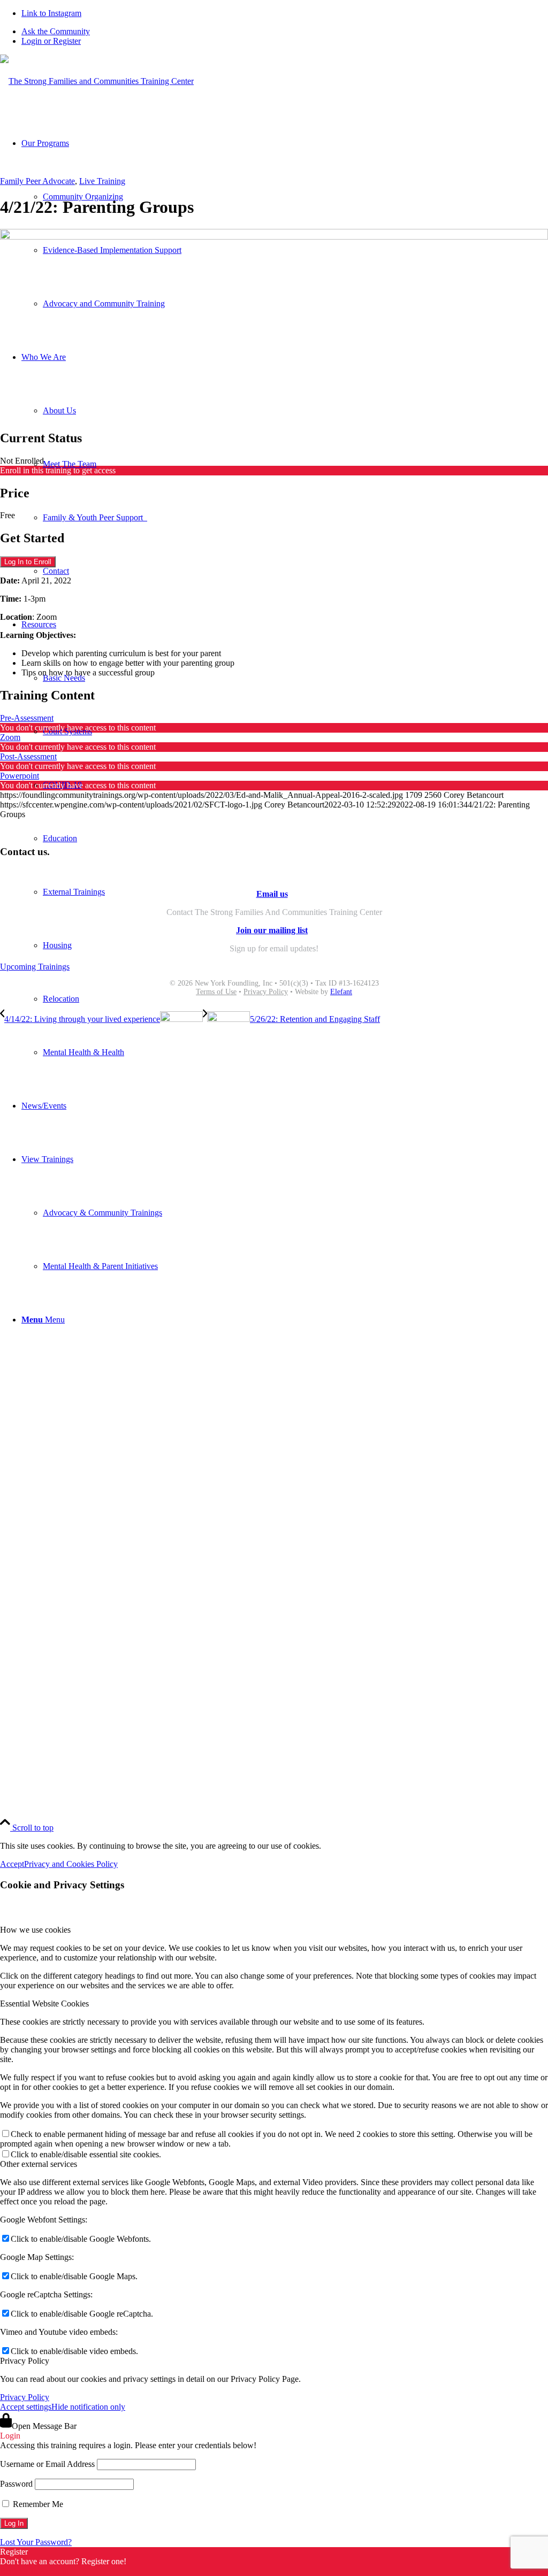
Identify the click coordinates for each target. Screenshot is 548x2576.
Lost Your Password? (36, 2542)
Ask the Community (56, 31)
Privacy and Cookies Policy (71, 1864)
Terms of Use (216, 992)
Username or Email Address (47, 2464)
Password (16, 2484)
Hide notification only (88, 2407)
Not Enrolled (22, 461)
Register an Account (34, 2571)
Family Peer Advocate (37, 181)
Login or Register (51, 41)
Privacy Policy (266, 992)
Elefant (341, 992)
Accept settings (26, 2407)
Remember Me (37, 2504)
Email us (272, 894)
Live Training (102, 181)
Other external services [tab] (39, 2164)
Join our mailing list (272, 930)
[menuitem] (285, 32)
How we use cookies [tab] (35, 1930)
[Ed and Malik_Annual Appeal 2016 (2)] (274, 237)
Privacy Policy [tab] (25, 2361)
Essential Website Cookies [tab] (44, 2004)
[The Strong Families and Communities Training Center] (97, 81)
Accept (12, 1864)
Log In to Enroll (28, 562)
